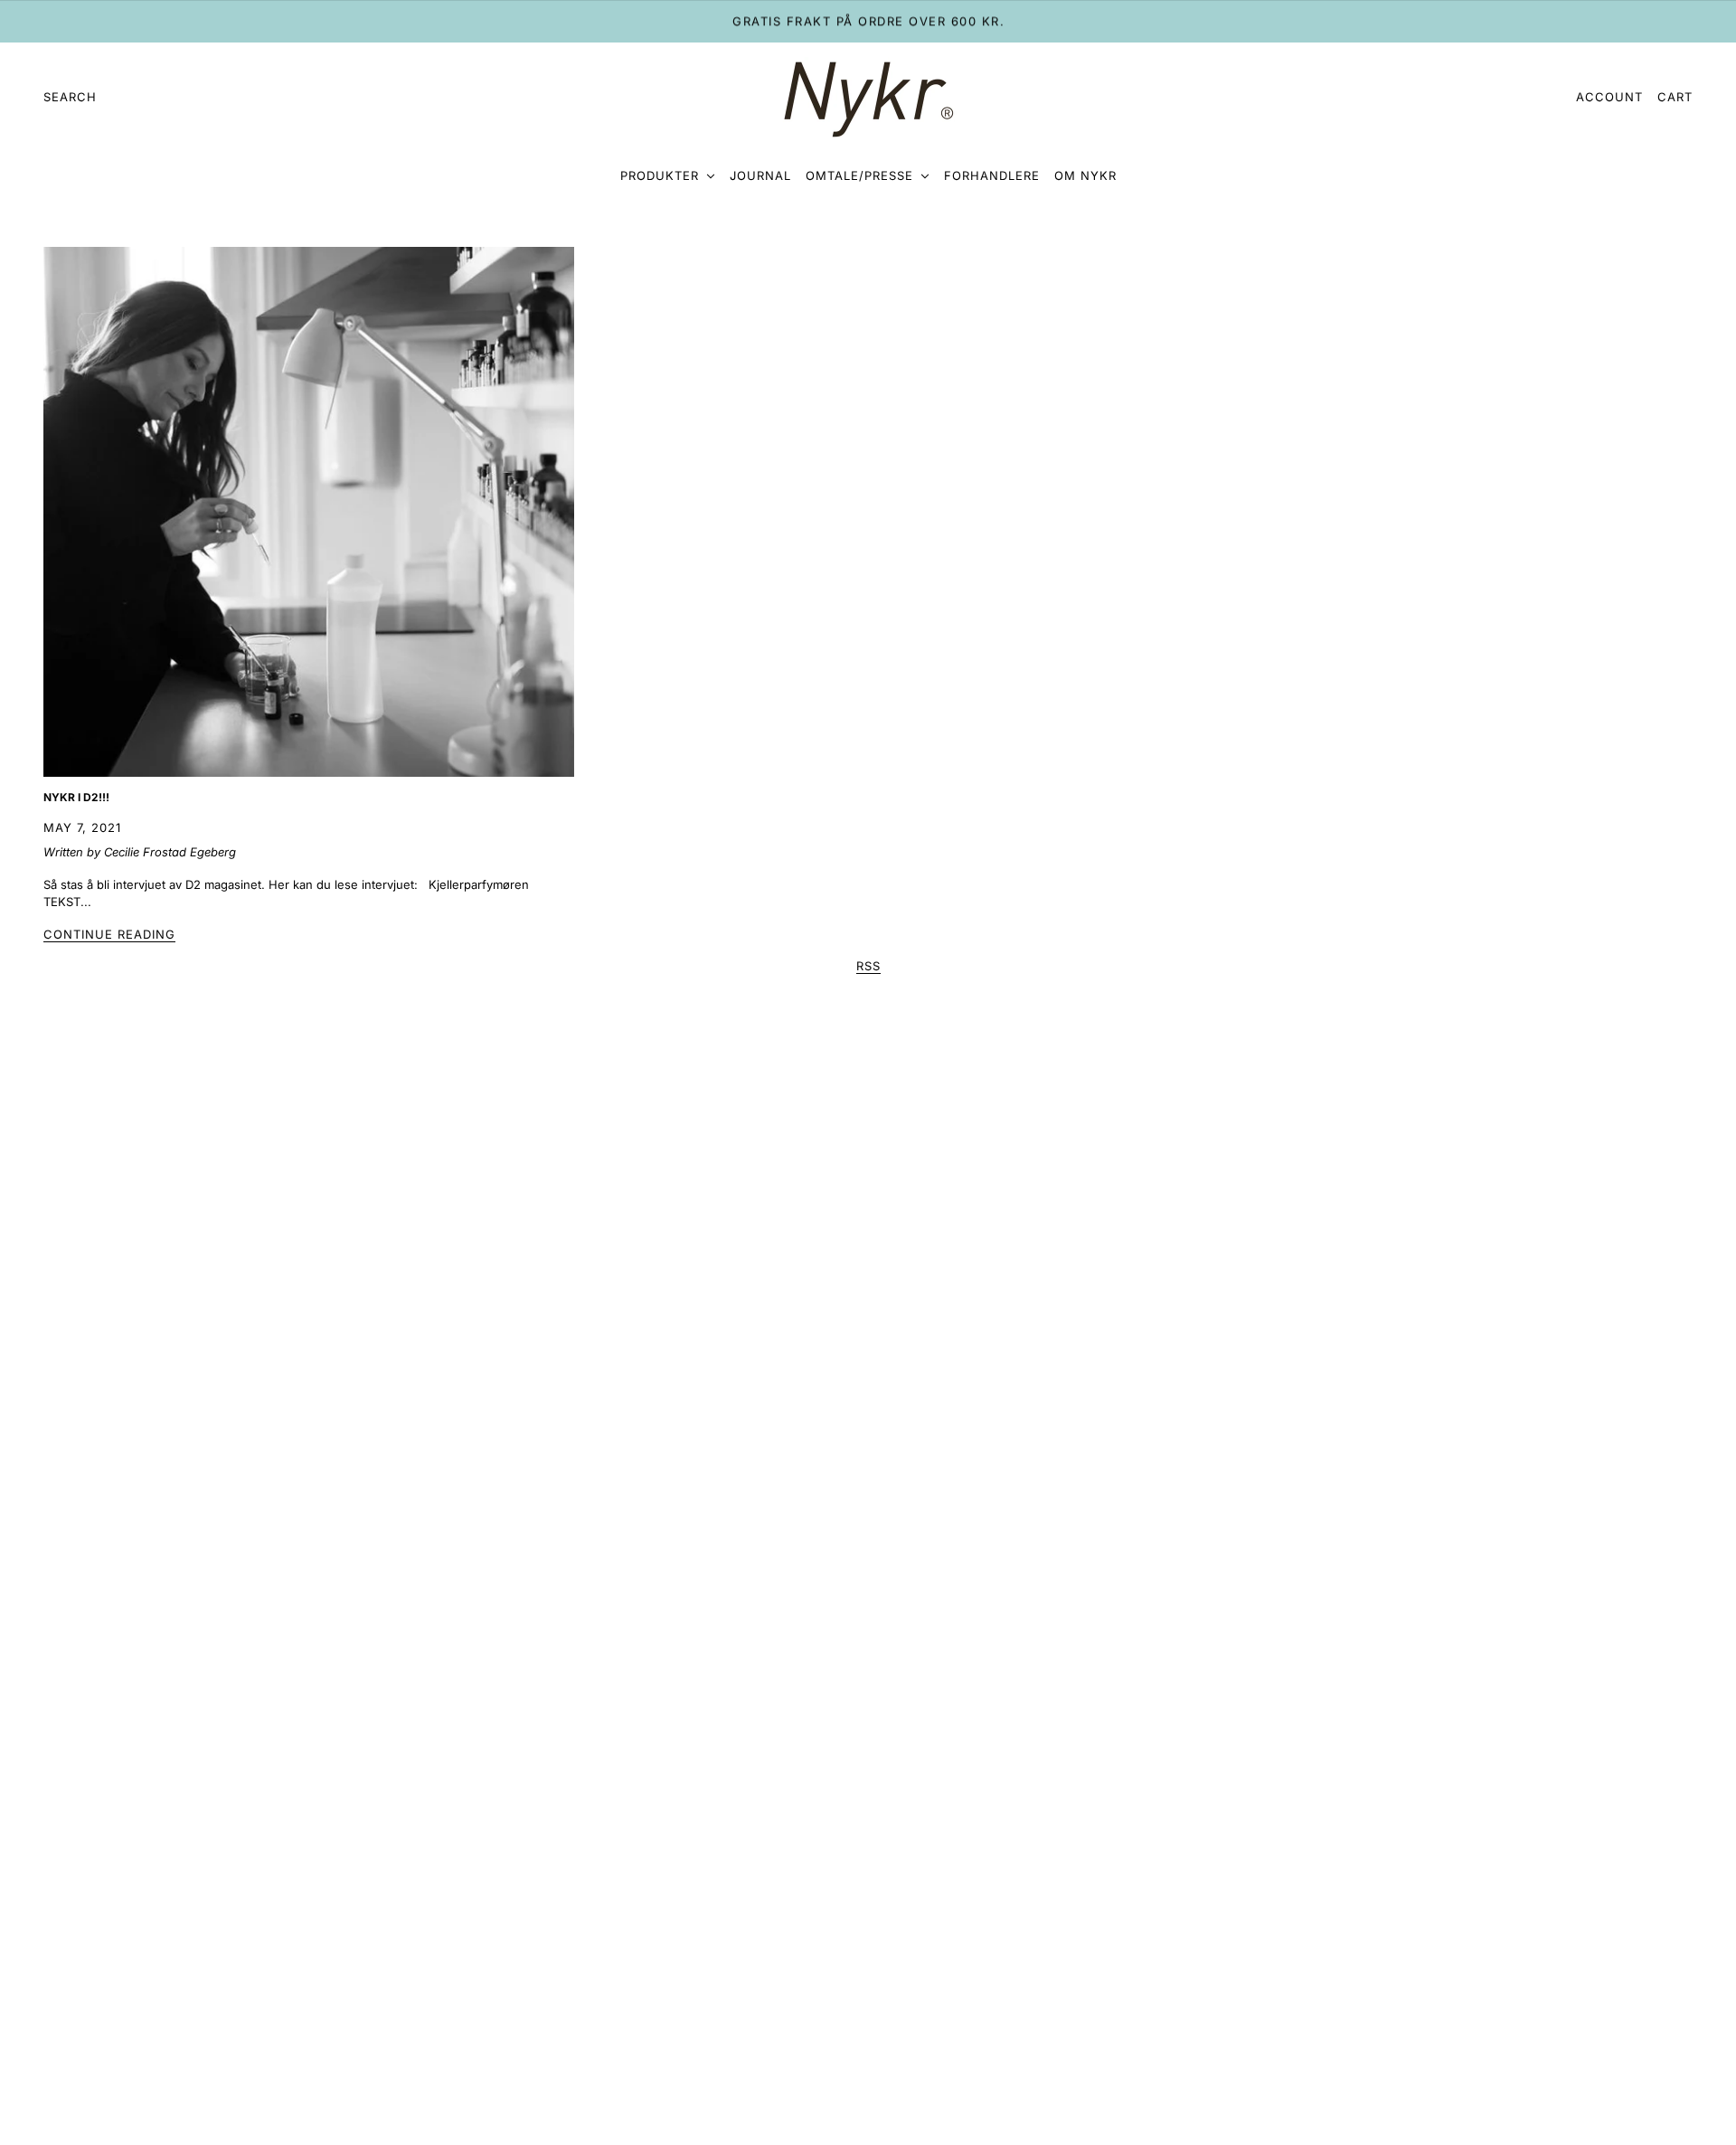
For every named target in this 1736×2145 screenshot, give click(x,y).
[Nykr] (868, 98)
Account (1609, 97)
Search (70, 97)
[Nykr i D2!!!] (309, 512)
